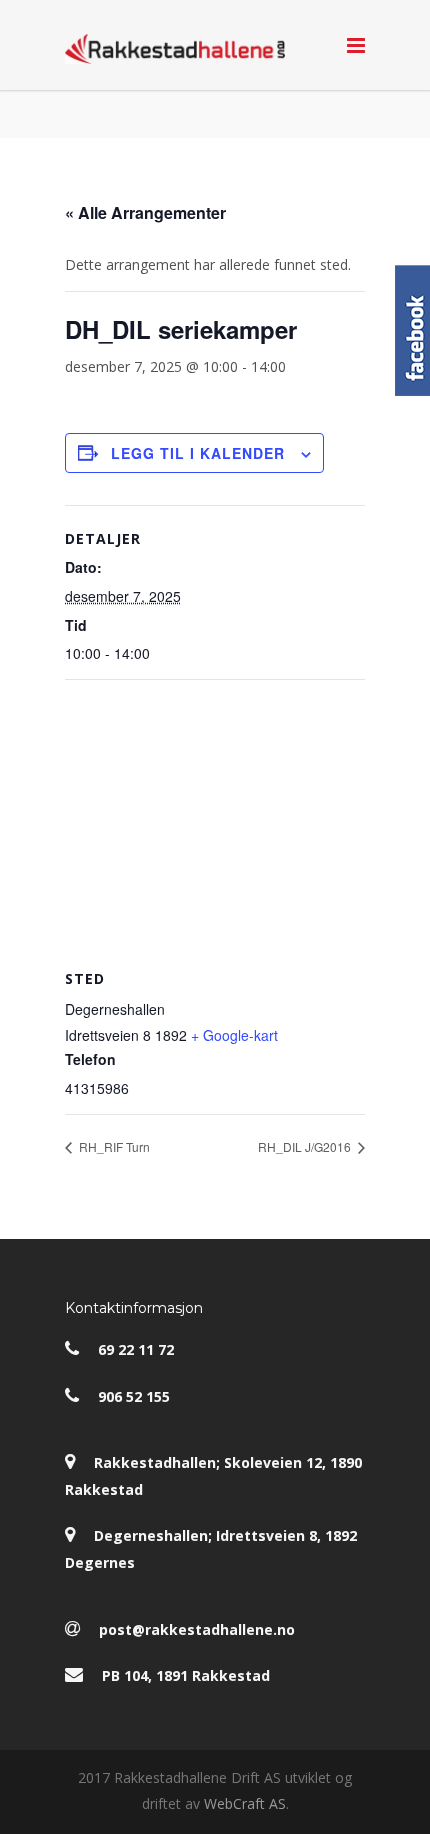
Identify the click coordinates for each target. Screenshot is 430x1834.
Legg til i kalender (198, 453)
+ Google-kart (234, 1035)
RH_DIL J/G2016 (306, 1146)
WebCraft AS (245, 1803)
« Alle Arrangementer (145, 212)
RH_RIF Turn (113, 1146)
